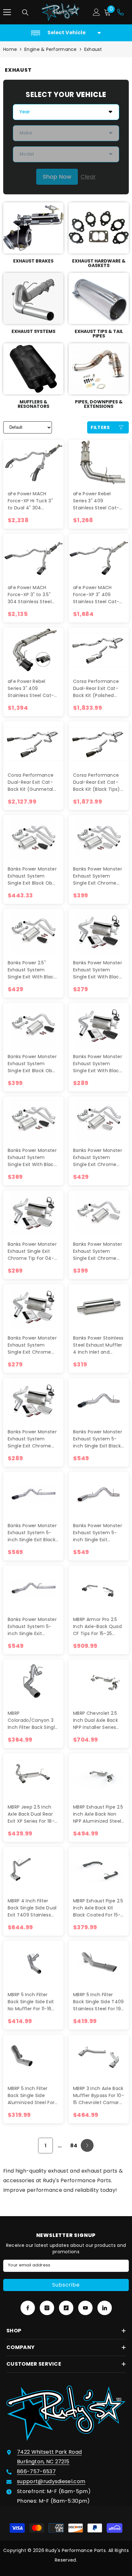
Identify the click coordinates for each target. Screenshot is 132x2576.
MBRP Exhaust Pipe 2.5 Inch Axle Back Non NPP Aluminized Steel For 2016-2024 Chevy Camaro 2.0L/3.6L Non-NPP (98, 1814)
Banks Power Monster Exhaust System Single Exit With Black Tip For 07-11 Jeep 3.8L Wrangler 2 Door (33, 1158)
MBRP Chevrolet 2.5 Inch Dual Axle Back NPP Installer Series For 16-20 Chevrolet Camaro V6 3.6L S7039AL (96, 1720)
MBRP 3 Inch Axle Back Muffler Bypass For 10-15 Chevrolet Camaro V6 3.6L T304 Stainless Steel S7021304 (99, 2096)
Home (10, 49)
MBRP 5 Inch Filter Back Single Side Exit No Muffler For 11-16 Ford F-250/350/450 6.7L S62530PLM (31, 2002)
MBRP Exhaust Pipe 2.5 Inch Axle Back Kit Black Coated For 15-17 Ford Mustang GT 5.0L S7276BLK (98, 1908)
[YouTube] (85, 2308)
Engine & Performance (51, 49)
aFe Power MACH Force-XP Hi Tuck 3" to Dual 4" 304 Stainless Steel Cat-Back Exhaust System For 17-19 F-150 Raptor (33, 501)
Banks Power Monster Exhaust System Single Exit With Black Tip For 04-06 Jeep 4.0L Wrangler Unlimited (98, 1064)
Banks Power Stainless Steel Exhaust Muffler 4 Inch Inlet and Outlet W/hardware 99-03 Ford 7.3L (98, 1345)
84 (74, 2146)
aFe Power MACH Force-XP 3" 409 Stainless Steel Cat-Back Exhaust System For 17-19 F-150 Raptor (98, 595)
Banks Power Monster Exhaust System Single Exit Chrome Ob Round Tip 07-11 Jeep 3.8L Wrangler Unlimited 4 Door (98, 876)
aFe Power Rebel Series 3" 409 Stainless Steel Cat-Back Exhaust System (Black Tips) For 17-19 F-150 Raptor (32, 689)
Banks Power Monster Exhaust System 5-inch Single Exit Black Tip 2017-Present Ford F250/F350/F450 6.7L (33, 1533)
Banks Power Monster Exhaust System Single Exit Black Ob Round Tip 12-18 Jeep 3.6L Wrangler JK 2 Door (32, 1064)
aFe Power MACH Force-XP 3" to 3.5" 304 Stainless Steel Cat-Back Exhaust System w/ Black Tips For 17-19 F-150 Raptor (33, 595)
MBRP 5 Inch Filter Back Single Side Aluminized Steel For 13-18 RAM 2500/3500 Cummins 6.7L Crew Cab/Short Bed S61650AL (32, 2096)
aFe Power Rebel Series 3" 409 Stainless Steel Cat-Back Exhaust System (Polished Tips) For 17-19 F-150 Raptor (98, 501)
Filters (100, 427)
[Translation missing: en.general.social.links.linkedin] (105, 2308)
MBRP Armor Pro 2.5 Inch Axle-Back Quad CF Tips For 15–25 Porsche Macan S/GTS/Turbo (97, 1627)
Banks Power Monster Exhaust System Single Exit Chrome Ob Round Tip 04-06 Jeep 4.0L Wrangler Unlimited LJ (32, 1439)
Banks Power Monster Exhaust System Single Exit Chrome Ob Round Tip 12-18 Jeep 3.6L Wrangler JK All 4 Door (98, 1158)
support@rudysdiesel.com (51, 2481)
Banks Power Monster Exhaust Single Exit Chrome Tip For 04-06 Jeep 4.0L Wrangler (32, 1251)
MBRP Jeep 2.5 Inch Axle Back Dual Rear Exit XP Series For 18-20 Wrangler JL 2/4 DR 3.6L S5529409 (33, 1814)
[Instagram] (47, 2308)
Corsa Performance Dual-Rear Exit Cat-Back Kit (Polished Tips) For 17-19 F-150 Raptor (96, 689)
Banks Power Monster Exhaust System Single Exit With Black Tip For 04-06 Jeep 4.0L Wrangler (98, 970)
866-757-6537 (36, 2471)
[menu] (7, 12)
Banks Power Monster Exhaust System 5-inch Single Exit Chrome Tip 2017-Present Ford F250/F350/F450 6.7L (32, 1627)
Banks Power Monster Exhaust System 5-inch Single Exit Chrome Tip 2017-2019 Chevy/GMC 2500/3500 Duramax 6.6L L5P (98, 1533)
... (60, 2146)
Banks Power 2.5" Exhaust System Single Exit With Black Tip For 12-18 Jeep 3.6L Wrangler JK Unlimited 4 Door (33, 970)
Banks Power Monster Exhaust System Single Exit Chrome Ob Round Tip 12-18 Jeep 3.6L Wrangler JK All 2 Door (98, 1251)
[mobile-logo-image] (61, 12)
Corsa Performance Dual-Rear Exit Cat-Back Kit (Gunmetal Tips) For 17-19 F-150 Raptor (31, 782)
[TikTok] (66, 2308)
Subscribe (66, 2285)
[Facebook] (28, 2308)
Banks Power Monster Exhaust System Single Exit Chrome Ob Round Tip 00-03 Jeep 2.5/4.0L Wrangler (32, 1345)
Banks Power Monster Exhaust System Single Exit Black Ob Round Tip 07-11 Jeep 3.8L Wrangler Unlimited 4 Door (32, 876)
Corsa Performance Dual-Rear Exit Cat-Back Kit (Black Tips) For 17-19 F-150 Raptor (98, 782)
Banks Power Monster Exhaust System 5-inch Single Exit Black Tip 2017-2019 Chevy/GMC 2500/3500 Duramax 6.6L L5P (98, 1439)
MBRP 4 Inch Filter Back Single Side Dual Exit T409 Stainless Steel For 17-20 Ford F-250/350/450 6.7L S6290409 (32, 1908)
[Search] (25, 12)
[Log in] (96, 12)
